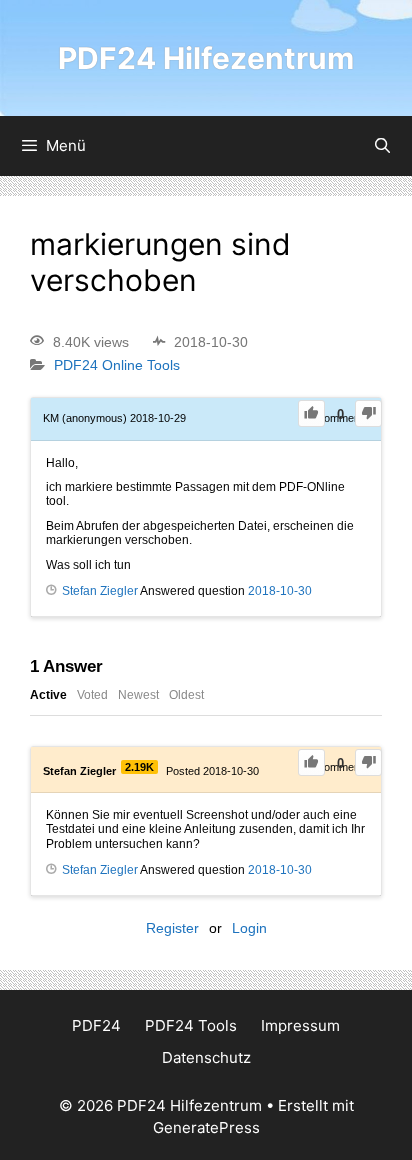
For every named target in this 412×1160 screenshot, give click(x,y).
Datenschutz (206, 1057)
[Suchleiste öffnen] (382, 146)
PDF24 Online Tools (117, 366)
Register (172, 928)
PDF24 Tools (191, 1025)
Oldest (186, 695)
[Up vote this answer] (311, 762)
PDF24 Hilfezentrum (206, 58)
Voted (92, 695)
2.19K (139, 767)
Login (249, 928)
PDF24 (96, 1025)
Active (48, 695)
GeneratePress (206, 1127)
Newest (138, 695)
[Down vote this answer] (368, 762)
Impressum (300, 1025)
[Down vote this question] (368, 413)
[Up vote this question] (311, 413)
